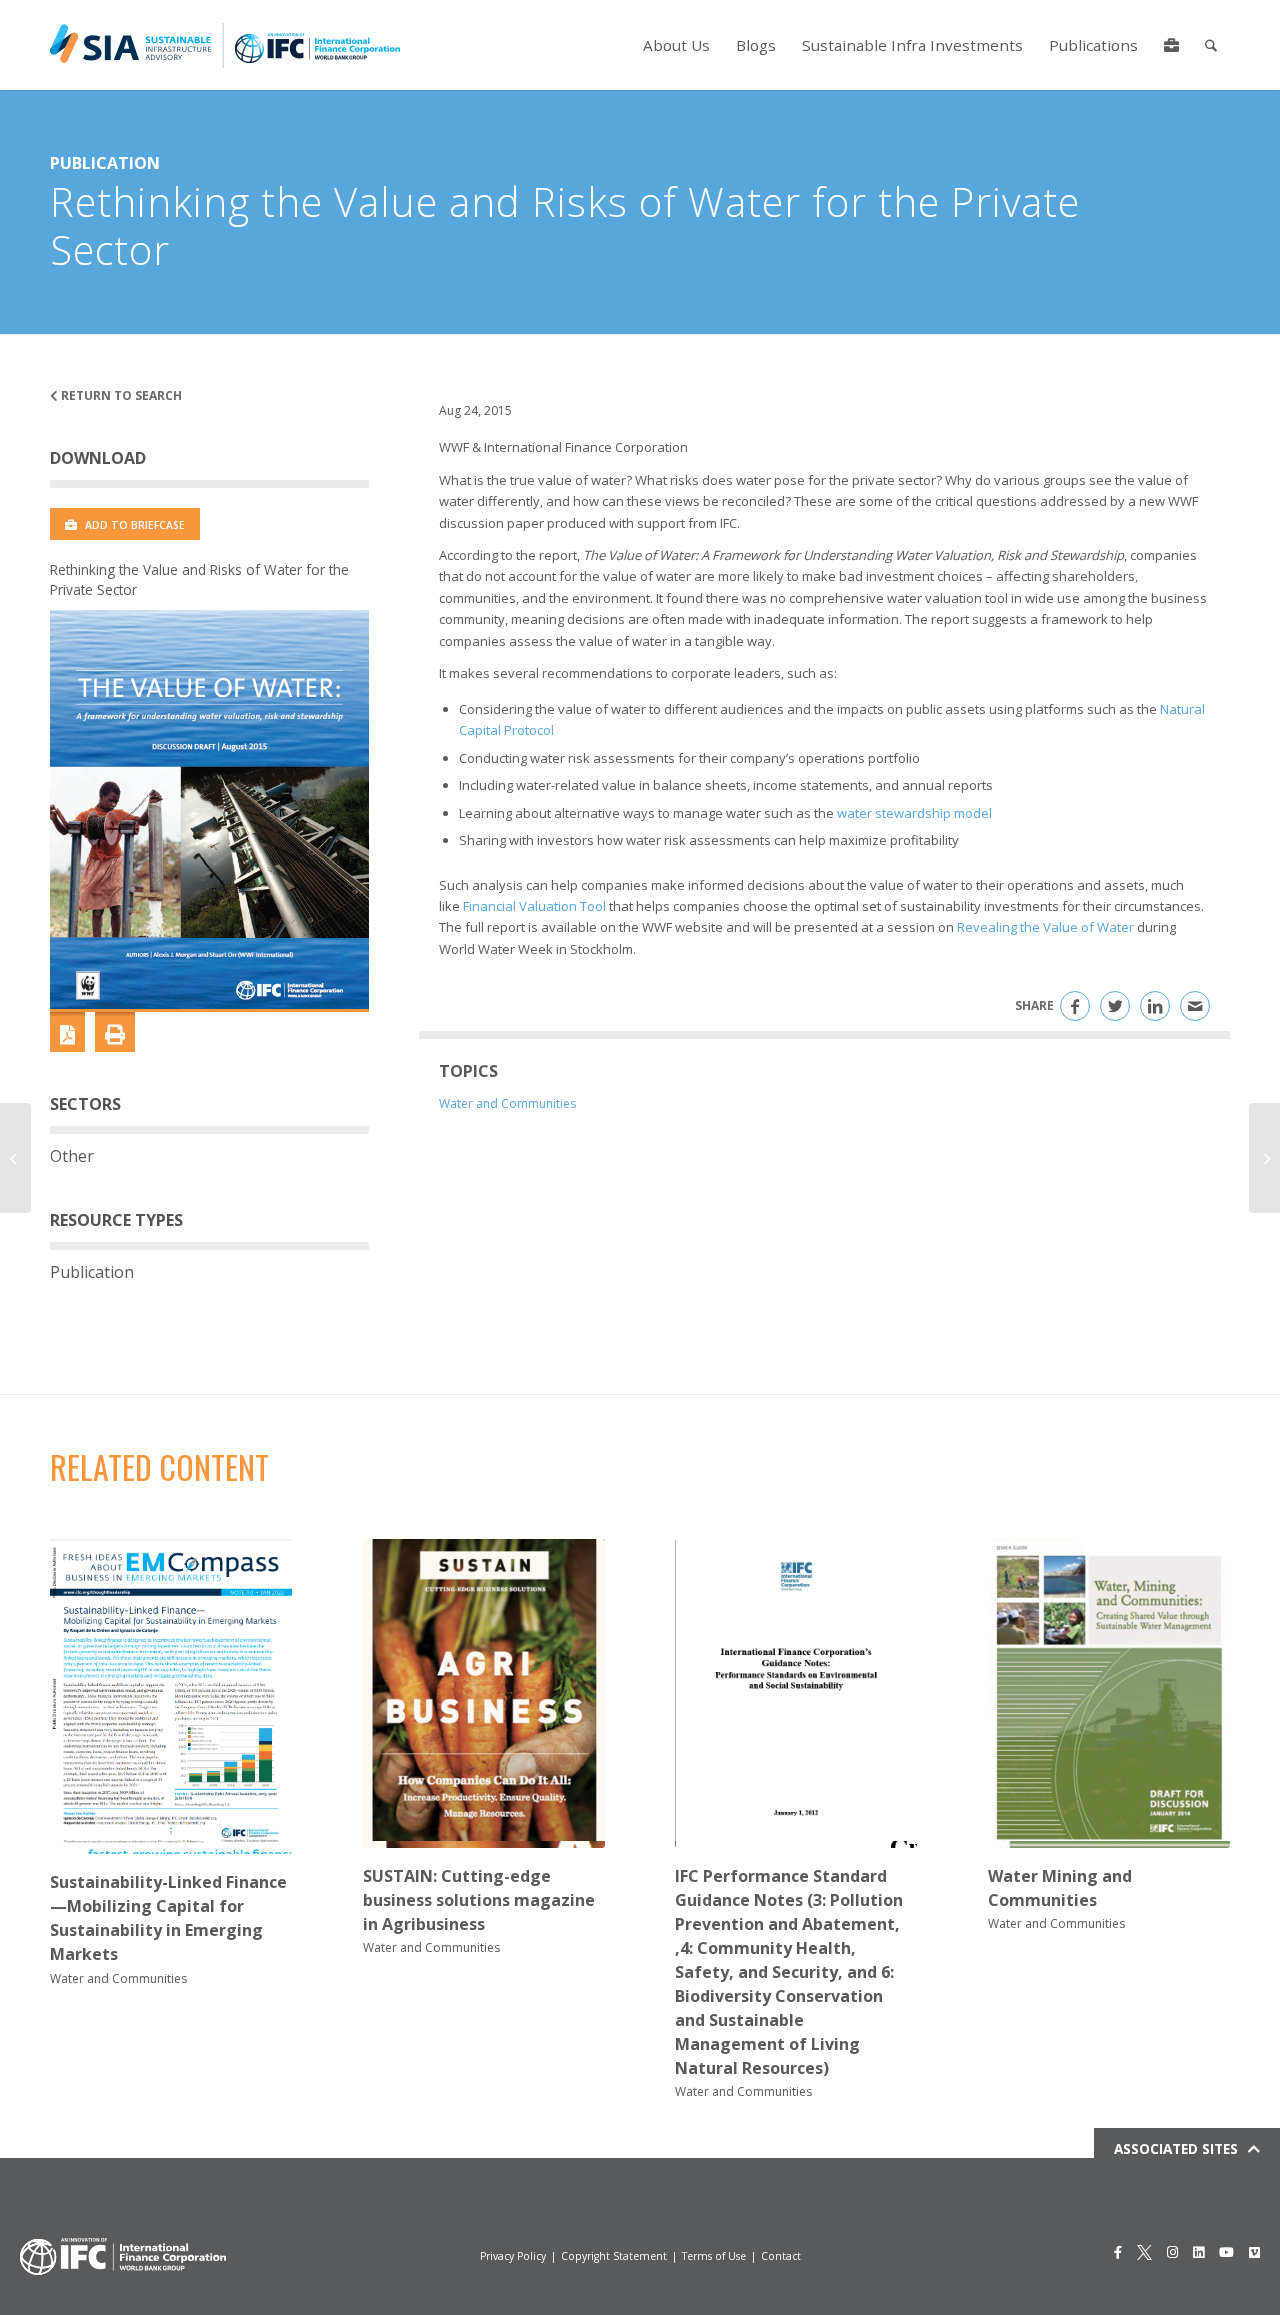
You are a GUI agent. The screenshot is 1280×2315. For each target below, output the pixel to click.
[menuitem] (676, 45)
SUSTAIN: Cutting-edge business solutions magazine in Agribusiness (479, 1900)
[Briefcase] (1171, 45)
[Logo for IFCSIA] (225, 45)
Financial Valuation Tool (534, 906)
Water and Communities (507, 1103)
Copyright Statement (614, 2256)
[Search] (1211, 45)
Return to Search (120, 395)
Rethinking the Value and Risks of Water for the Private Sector (199, 579)
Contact (781, 2256)
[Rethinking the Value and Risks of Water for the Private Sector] (209, 809)
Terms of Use (714, 2256)
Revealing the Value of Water (1045, 927)
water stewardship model (914, 813)
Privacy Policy (513, 2256)
